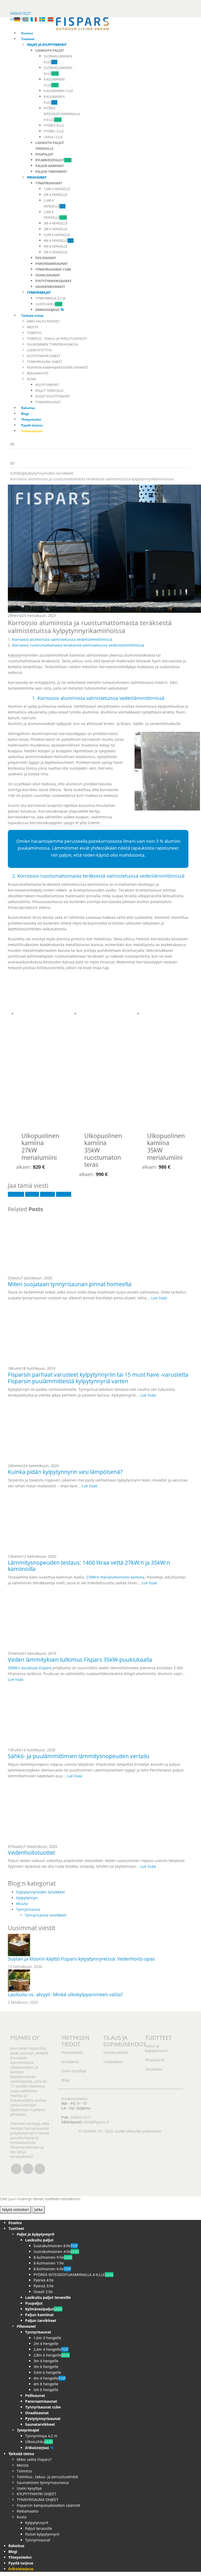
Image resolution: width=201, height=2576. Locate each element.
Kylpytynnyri (27, 1898)
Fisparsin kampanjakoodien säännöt (58, 367)
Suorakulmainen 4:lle (56, 2252)
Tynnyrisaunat (48, 402)
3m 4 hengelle (56, 223)
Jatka (38, 2210)
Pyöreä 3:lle (54, 131)
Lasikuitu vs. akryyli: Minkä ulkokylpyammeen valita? (65, 1994)
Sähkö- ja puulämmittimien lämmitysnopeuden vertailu (79, 1756)
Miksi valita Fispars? (43, 321)
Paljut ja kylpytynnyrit (156, 2048)
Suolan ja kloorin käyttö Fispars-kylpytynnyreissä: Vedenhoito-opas (81, 1959)
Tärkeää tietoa (32, 316)
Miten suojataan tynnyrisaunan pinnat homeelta (70, 1284)
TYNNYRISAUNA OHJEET (45, 362)
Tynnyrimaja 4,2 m (50, 298)
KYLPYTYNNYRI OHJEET (44, 356)
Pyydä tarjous (32, 425)
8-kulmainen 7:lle (58, 91)
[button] (3, 2216)
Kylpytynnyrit (47, 385)
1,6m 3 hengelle (57, 189)
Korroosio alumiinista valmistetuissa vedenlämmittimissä (62, 639)
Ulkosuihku (49, 304)
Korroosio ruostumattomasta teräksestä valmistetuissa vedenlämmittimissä (78, 645)
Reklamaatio (38, 373)
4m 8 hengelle (56, 246)
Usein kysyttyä (39, 350)
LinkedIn (48, 1194)
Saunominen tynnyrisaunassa (53, 344)
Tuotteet (28, 39)
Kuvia (31, 379)
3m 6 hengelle (56, 229)
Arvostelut (70, 2061)
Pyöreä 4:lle (54, 125)
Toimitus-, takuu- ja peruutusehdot (57, 339)
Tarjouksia (154, 2069)
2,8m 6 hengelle (52, 2355)
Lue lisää (159, 1298)
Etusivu (27, 33)
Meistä (33, 327)
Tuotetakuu (113, 2061)
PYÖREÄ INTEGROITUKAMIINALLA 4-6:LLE (62, 114)
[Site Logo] (82, 23)
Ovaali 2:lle (53, 137)
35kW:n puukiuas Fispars (30, 1668)
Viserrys (32, 1194)
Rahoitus (28, 408)
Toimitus (34, 333)
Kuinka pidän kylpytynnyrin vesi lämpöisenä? (65, 1472)
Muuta (22, 1904)
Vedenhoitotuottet (31, 1853)
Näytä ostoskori (16, 2210)
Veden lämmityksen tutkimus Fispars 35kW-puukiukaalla (80, 1660)
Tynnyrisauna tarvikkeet (46, 1915)
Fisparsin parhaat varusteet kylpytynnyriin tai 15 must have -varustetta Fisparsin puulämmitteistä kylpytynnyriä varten (98, 1378)
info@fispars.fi (96, 2122)
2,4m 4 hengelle (51, 2349)
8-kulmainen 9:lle (53, 2257)
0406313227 (21, 13)
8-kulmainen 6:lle (52, 2269)
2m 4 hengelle (56, 195)
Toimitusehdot (116, 2052)
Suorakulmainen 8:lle (56, 2246)
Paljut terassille (49, 391)
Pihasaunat (155, 2060)
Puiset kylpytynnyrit (53, 396)
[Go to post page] (67, 1244)
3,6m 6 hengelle (57, 235)
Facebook (16, 1194)
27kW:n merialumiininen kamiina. (116, 1577)
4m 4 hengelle (59, 241)
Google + (64, 1194)
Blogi (25, 414)
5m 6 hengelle (56, 252)
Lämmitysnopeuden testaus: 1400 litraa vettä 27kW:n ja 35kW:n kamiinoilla (89, 1566)
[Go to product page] (40, 1054)
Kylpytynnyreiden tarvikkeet (41, 1892)
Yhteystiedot (31, 419)
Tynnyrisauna (28, 1909)
